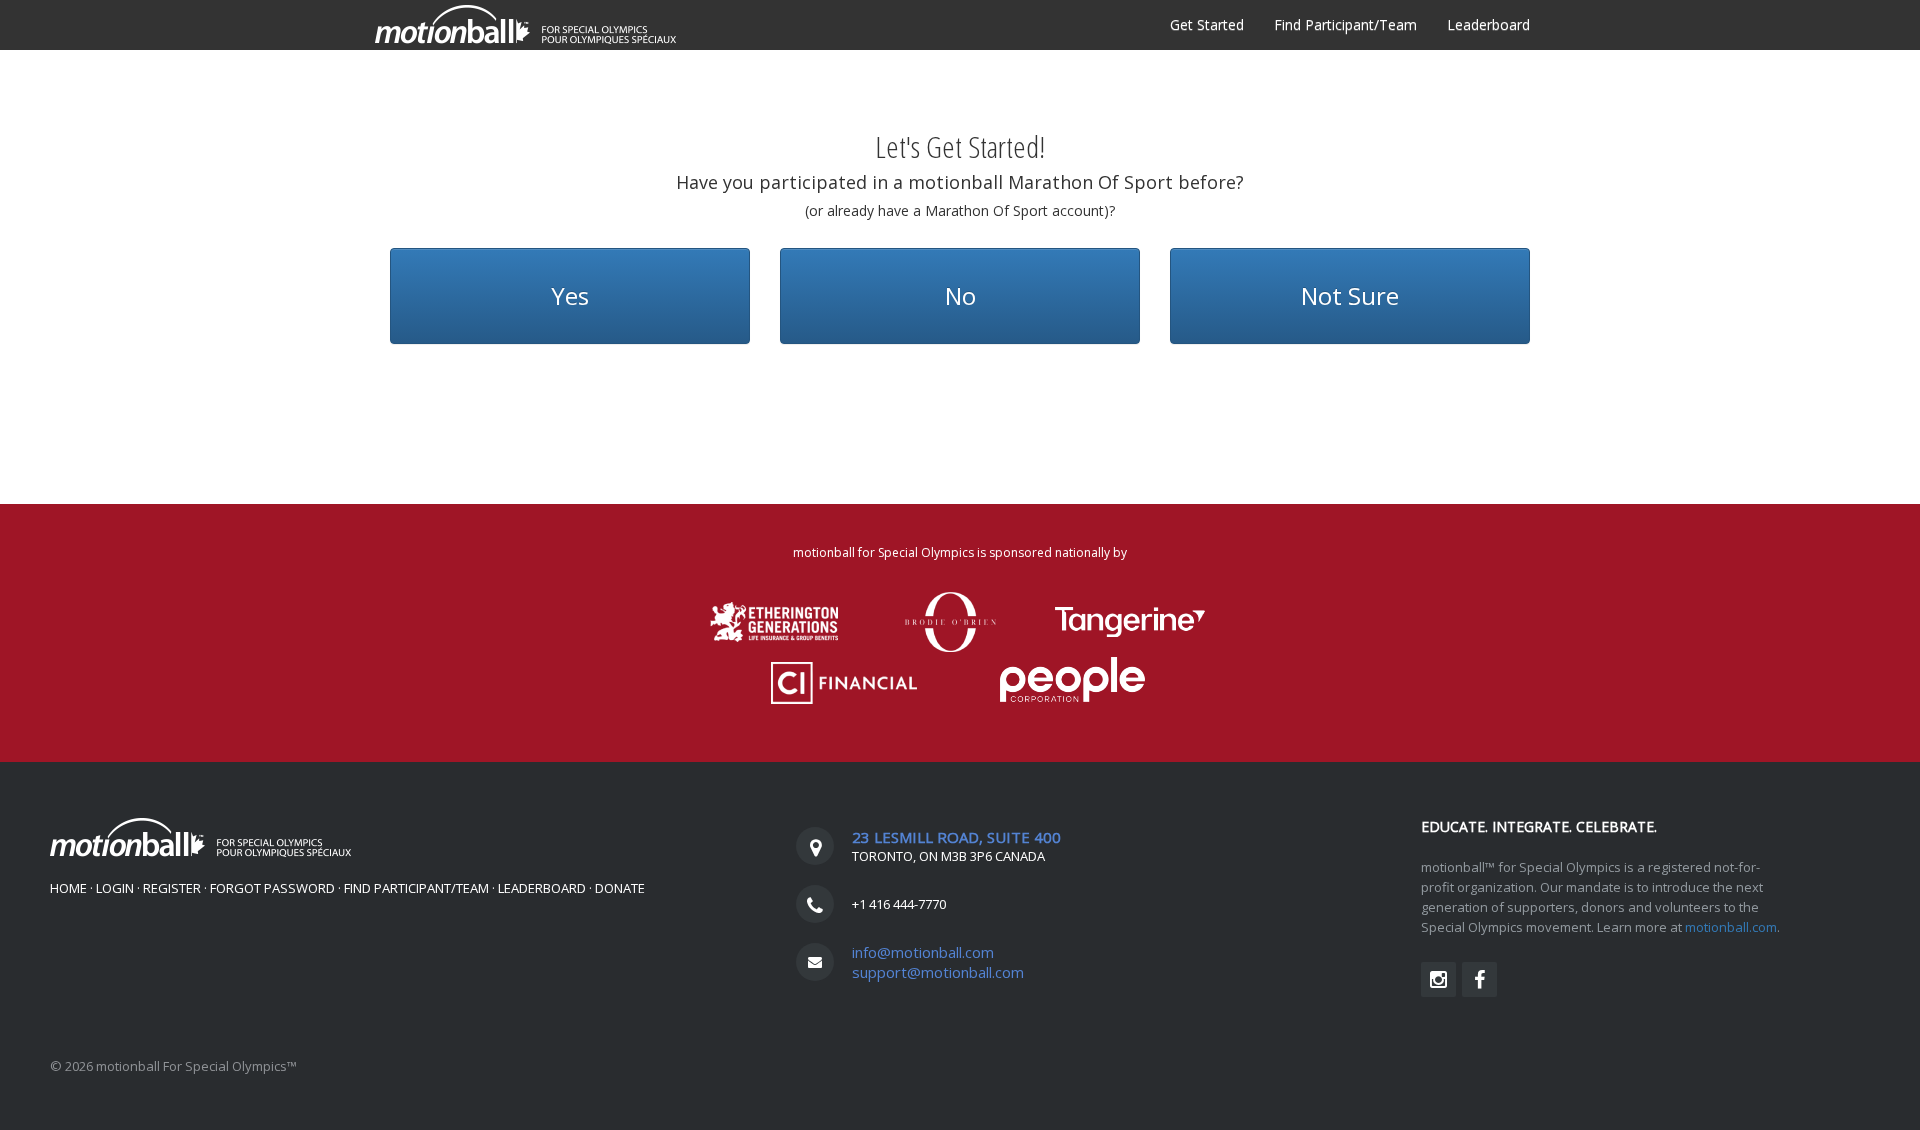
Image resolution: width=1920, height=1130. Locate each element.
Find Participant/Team (1345, 24)
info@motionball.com (923, 952)
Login (115, 888)
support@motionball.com (938, 972)
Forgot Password (272, 888)
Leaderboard (1488, 24)
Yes (570, 295)
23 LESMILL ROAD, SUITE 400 (956, 837)
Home (68, 888)
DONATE (620, 888)
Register (172, 888)
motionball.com (1731, 927)
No (960, 295)
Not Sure (1350, 295)
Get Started (1207, 24)
